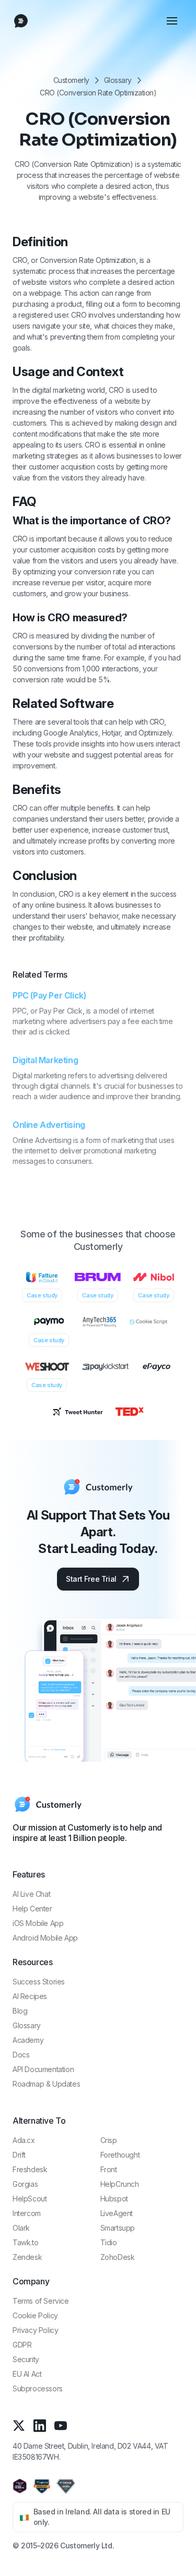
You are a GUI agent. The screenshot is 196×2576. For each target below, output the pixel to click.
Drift (19, 2155)
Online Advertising (49, 1125)
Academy (28, 2040)
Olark (21, 2228)
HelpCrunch (120, 2184)
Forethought (120, 2155)
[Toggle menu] (172, 21)
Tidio (109, 2242)
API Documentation (43, 2069)
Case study (42, 1295)
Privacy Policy (35, 2330)
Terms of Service (41, 2301)
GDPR (22, 2345)
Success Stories (39, 1982)
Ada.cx (24, 2140)
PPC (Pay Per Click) (49, 995)
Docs (21, 2055)
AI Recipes (30, 1996)
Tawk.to (25, 2242)
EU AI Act (27, 2374)
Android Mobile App (45, 1938)
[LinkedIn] (40, 2425)
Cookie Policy (35, 2315)
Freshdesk (30, 2169)
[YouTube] (61, 2425)
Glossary (118, 80)
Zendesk (27, 2257)
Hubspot (114, 2199)
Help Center (32, 1909)
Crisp (109, 2140)
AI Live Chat (31, 1894)
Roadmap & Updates (46, 2084)
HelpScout (30, 2199)
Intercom (27, 2213)
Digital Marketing (45, 1060)
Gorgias (25, 2184)
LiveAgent (117, 2213)
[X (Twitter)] (19, 2425)
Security (26, 2359)
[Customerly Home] (21, 21)
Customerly (71, 80)
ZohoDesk (118, 2257)
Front (109, 2169)
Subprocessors (38, 2388)
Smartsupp (118, 2228)
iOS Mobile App (38, 1923)
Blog (20, 2011)
